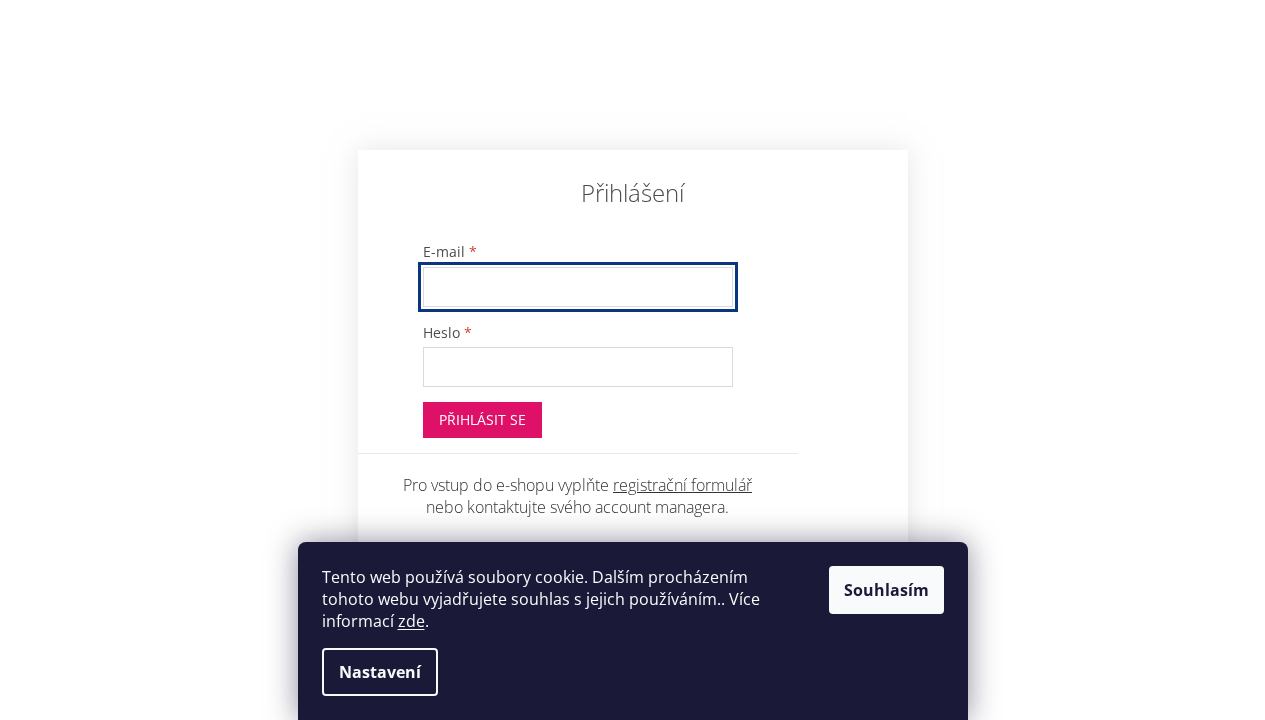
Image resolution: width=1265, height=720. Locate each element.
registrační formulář (682, 485)
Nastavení (380, 672)
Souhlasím (886, 590)
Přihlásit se (482, 419)
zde (411, 621)
